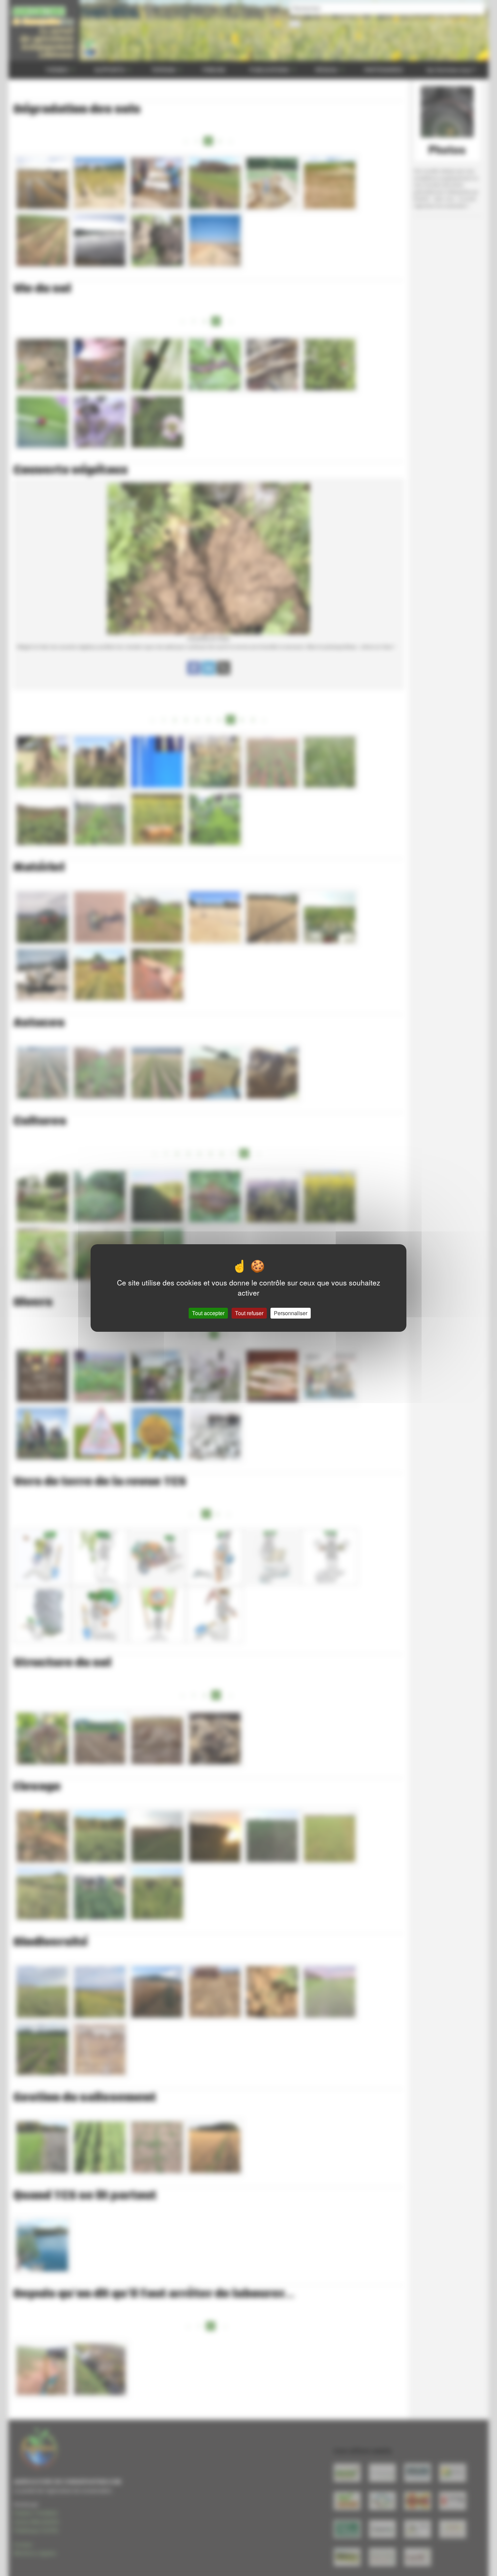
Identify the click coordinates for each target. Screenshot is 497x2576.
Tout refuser (249, 1313)
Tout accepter (208, 1313)
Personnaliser (291, 1313)
